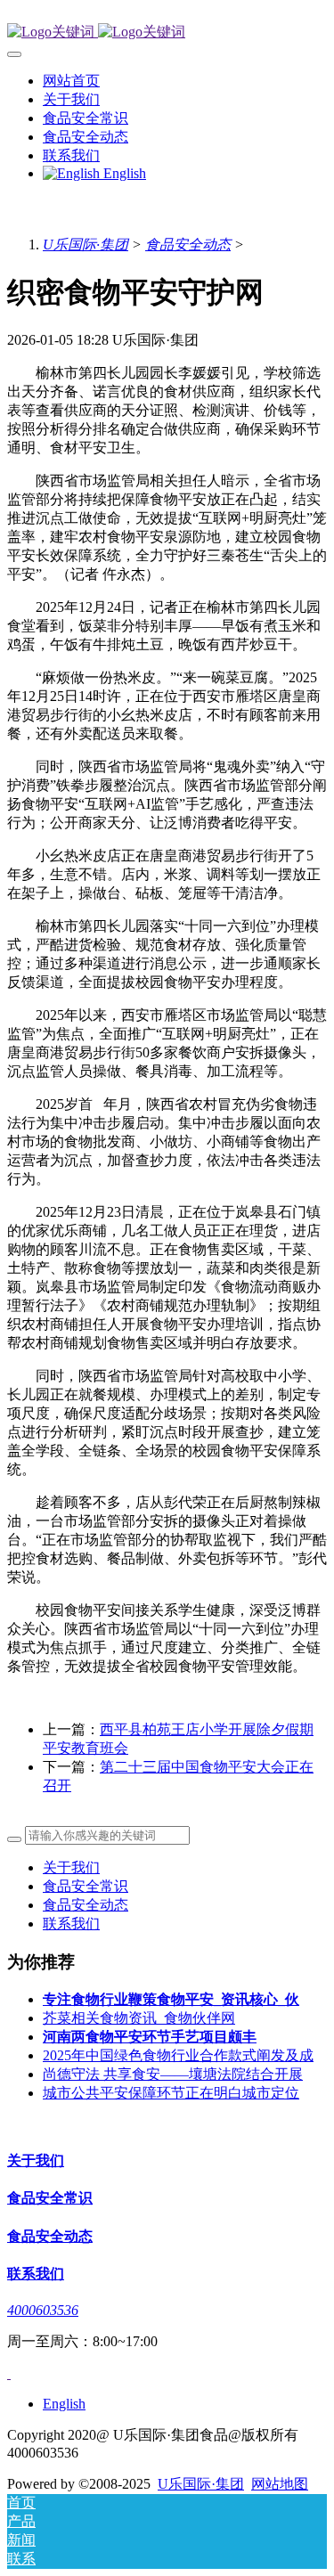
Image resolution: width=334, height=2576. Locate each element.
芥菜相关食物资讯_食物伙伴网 (139, 2018)
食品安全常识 (86, 1886)
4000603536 (43, 2310)
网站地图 (280, 2484)
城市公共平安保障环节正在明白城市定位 (171, 2093)
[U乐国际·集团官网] (167, 33)
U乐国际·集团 (86, 245)
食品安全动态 (188, 245)
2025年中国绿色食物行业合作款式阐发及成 (178, 2055)
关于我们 (71, 1867)
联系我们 (71, 1924)
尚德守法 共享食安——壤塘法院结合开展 (173, 2074)
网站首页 (71, 81)
